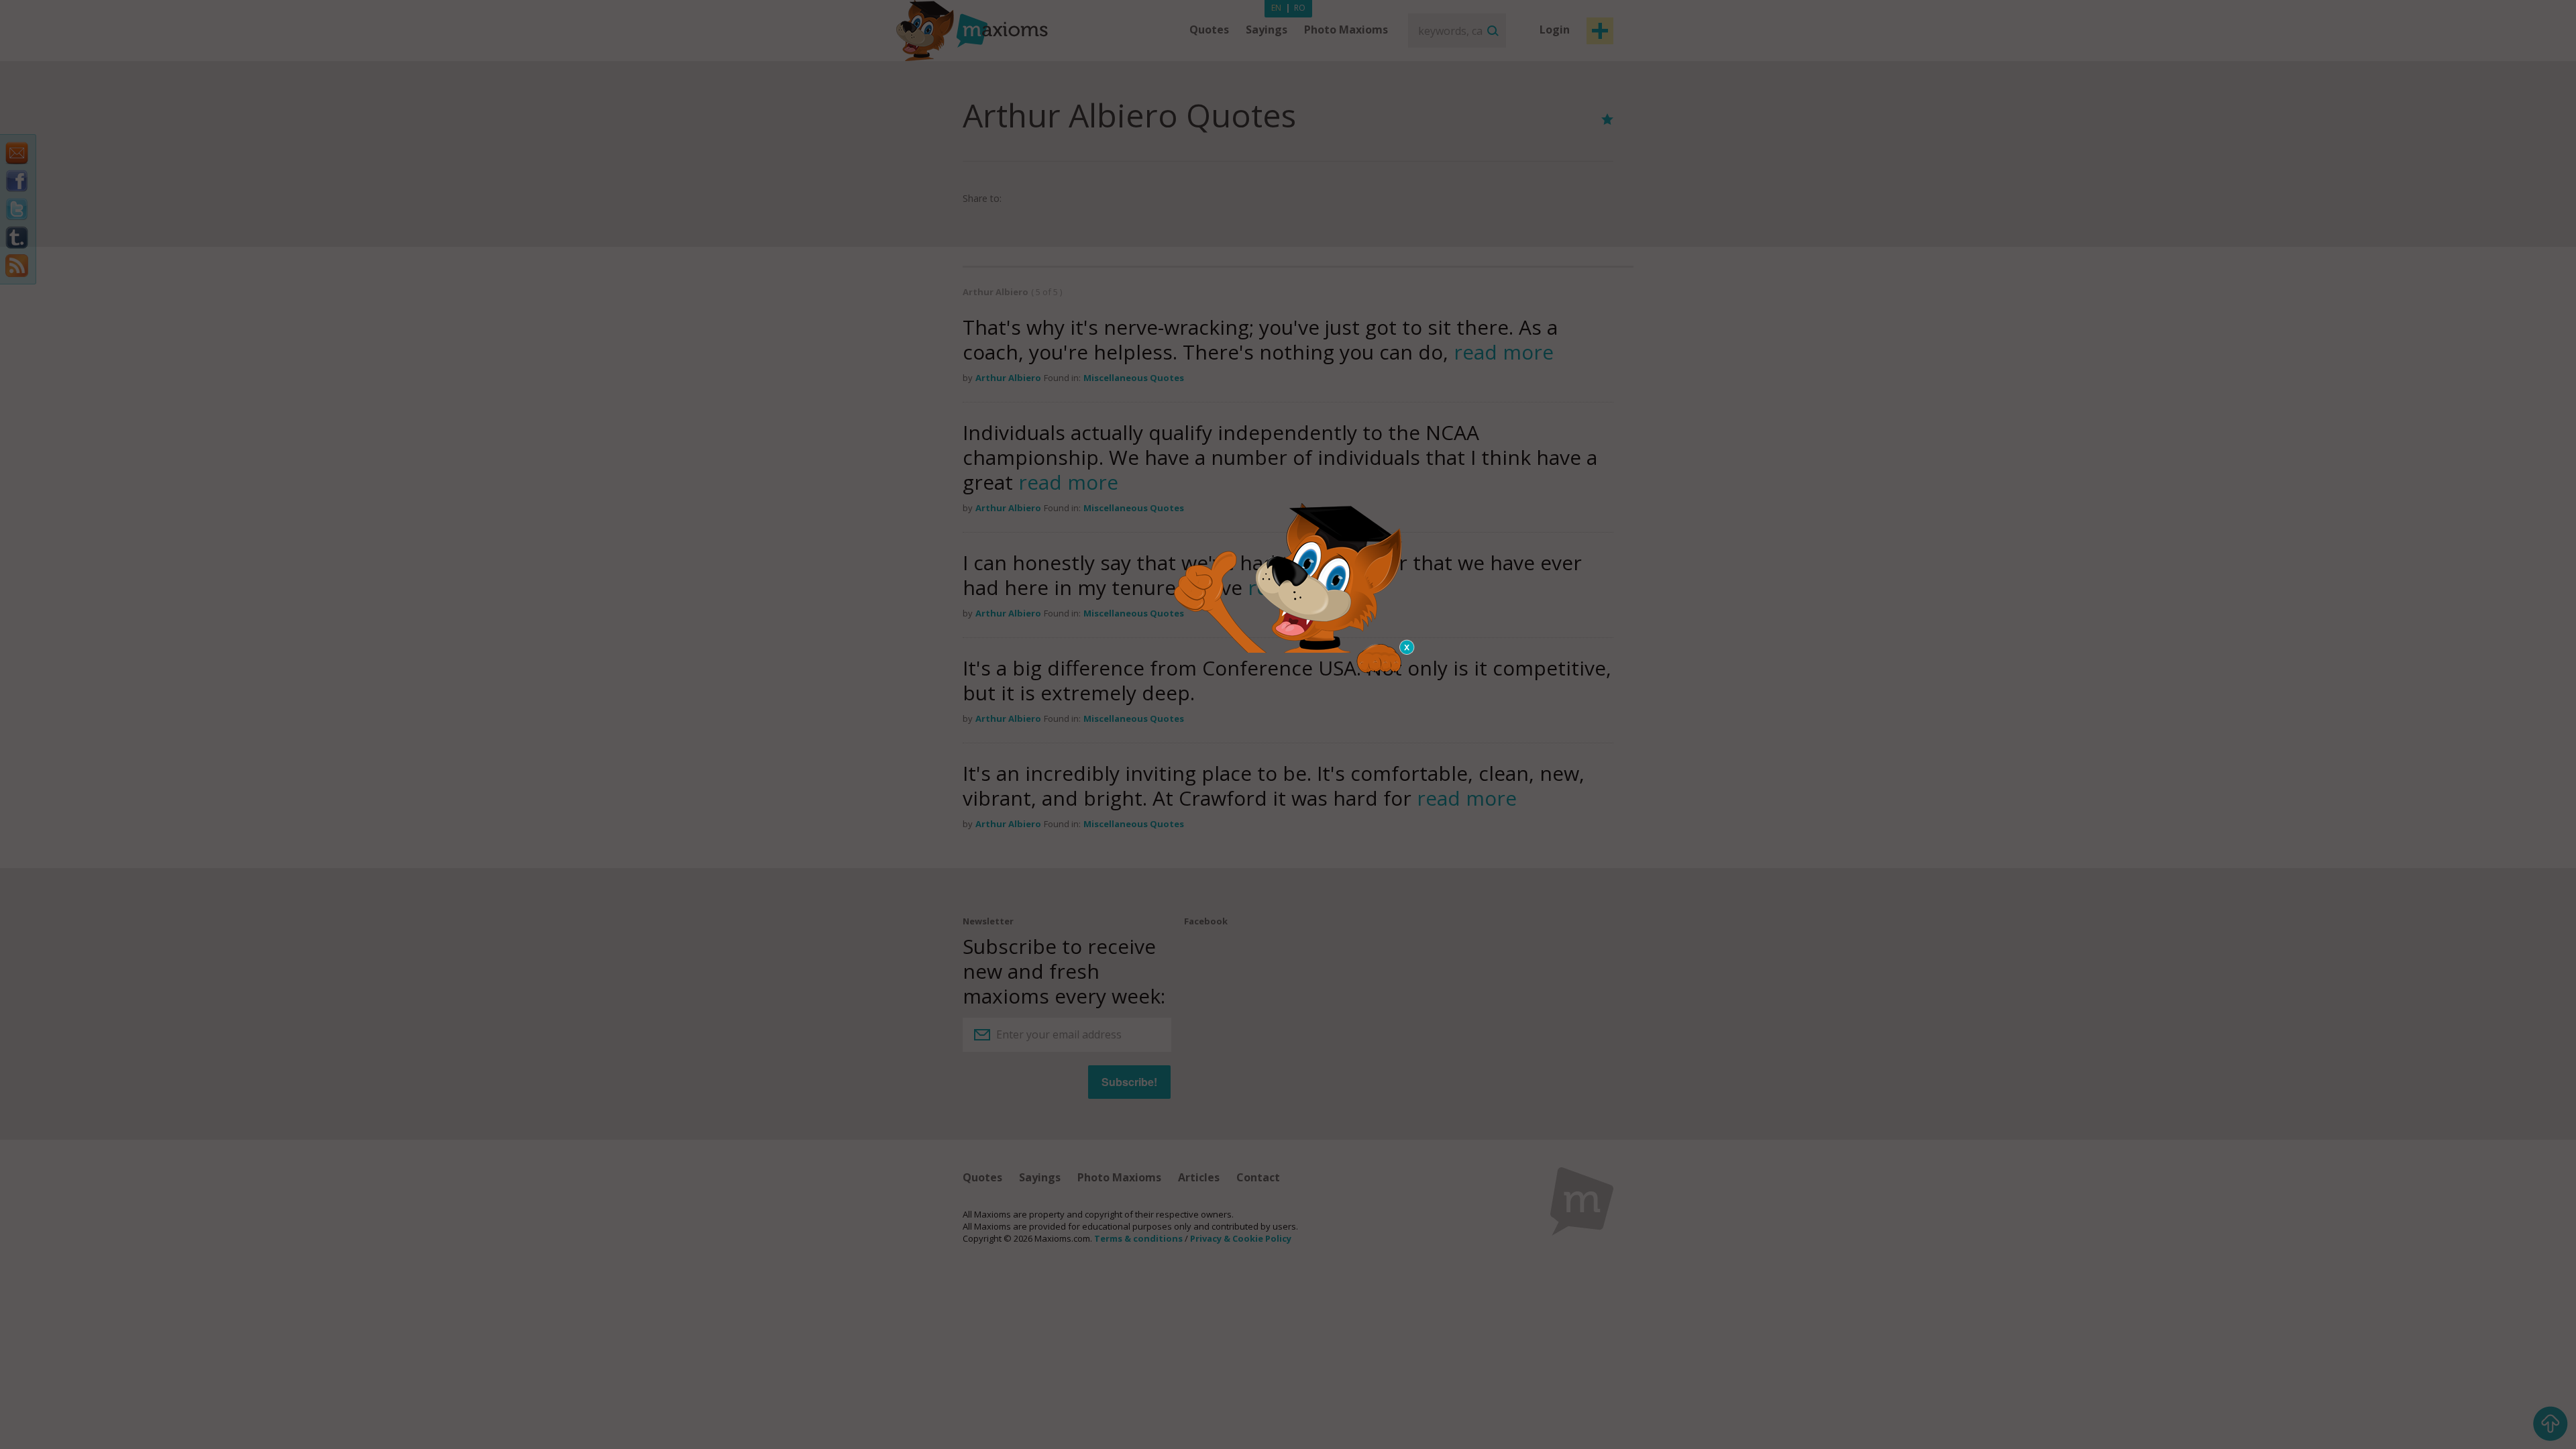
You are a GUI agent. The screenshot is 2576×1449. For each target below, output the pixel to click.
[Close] (1407, 647)
